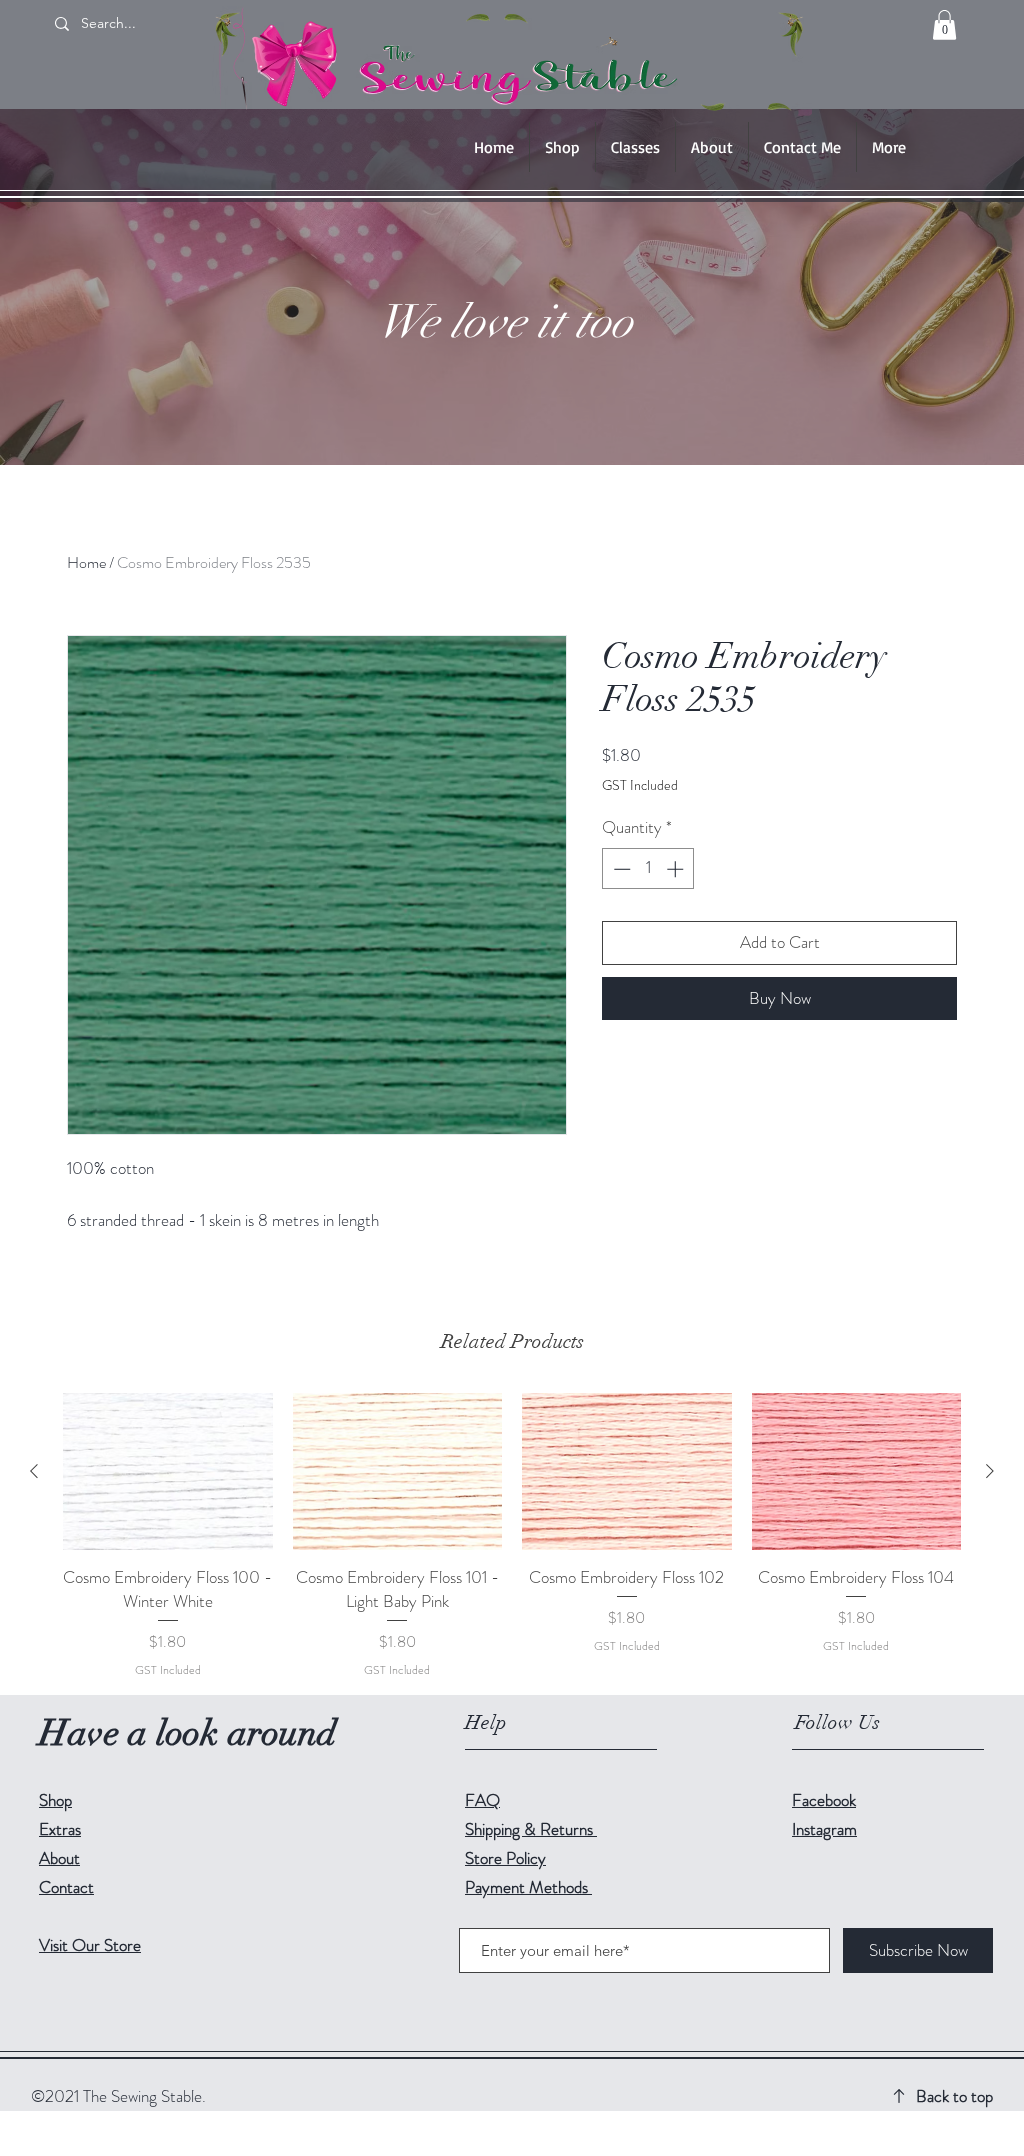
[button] (944, 25)
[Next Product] (990, 1471)
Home (86, 562)
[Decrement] (620, 869)
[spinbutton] (648, 869)
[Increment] (677, 869)
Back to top (954, 2096)
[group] (512, 1535)
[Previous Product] (34, 1471)
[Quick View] (168, 1471)
